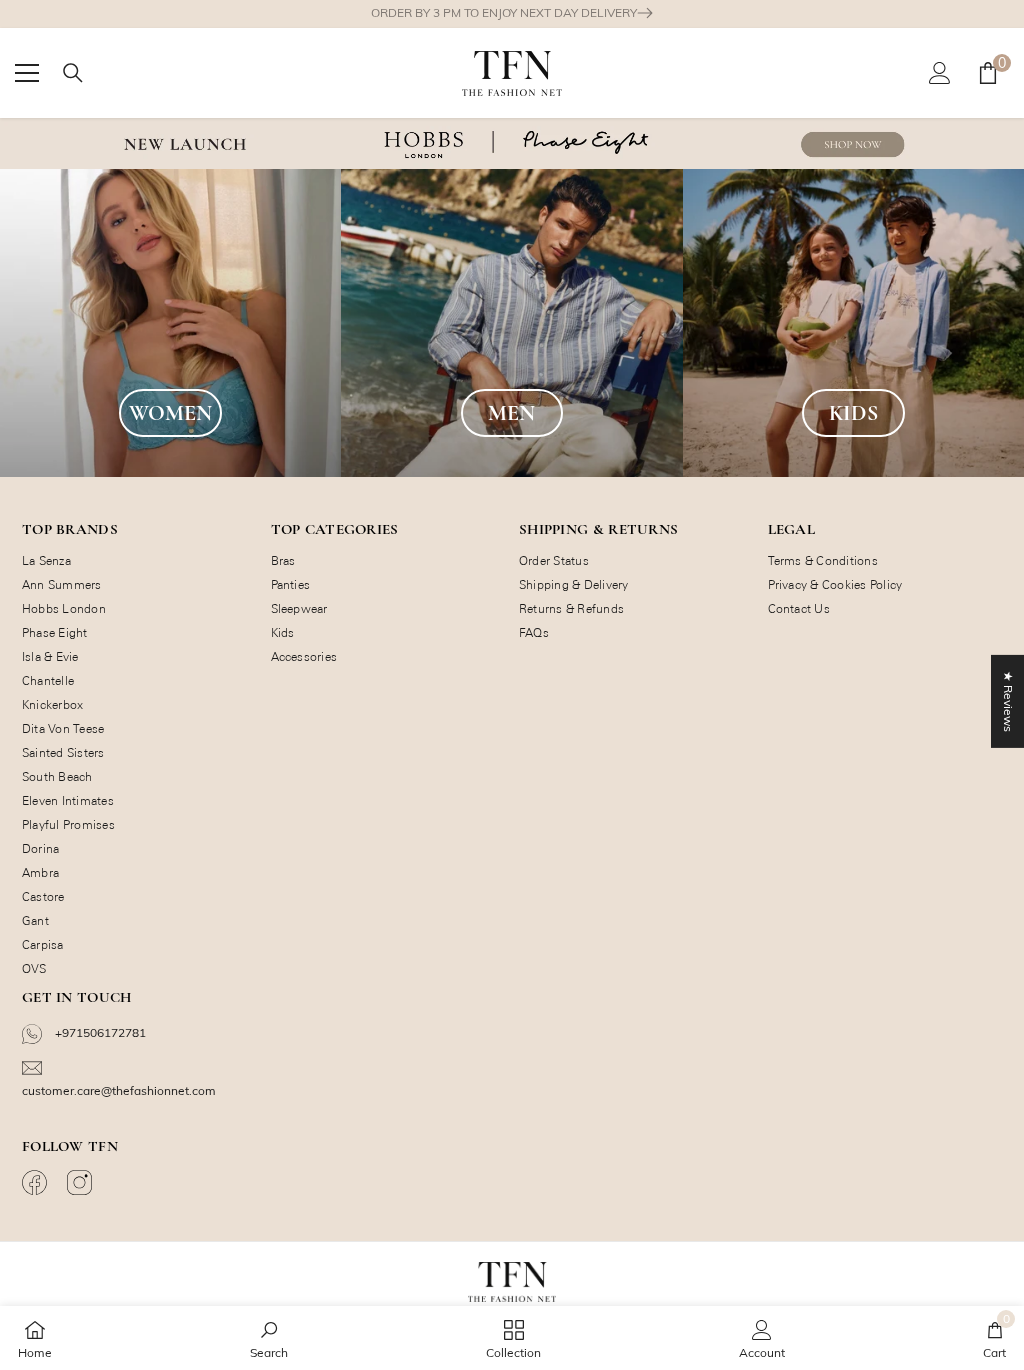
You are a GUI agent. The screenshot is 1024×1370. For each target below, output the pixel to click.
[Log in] (940, 73)
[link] (269, 1338)
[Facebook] (37, 1182)
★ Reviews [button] (1008, 701)
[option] (512, 14)
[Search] (73, 73)
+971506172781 (99, 1032)
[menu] (27, 73)
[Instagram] (82, 1182)
